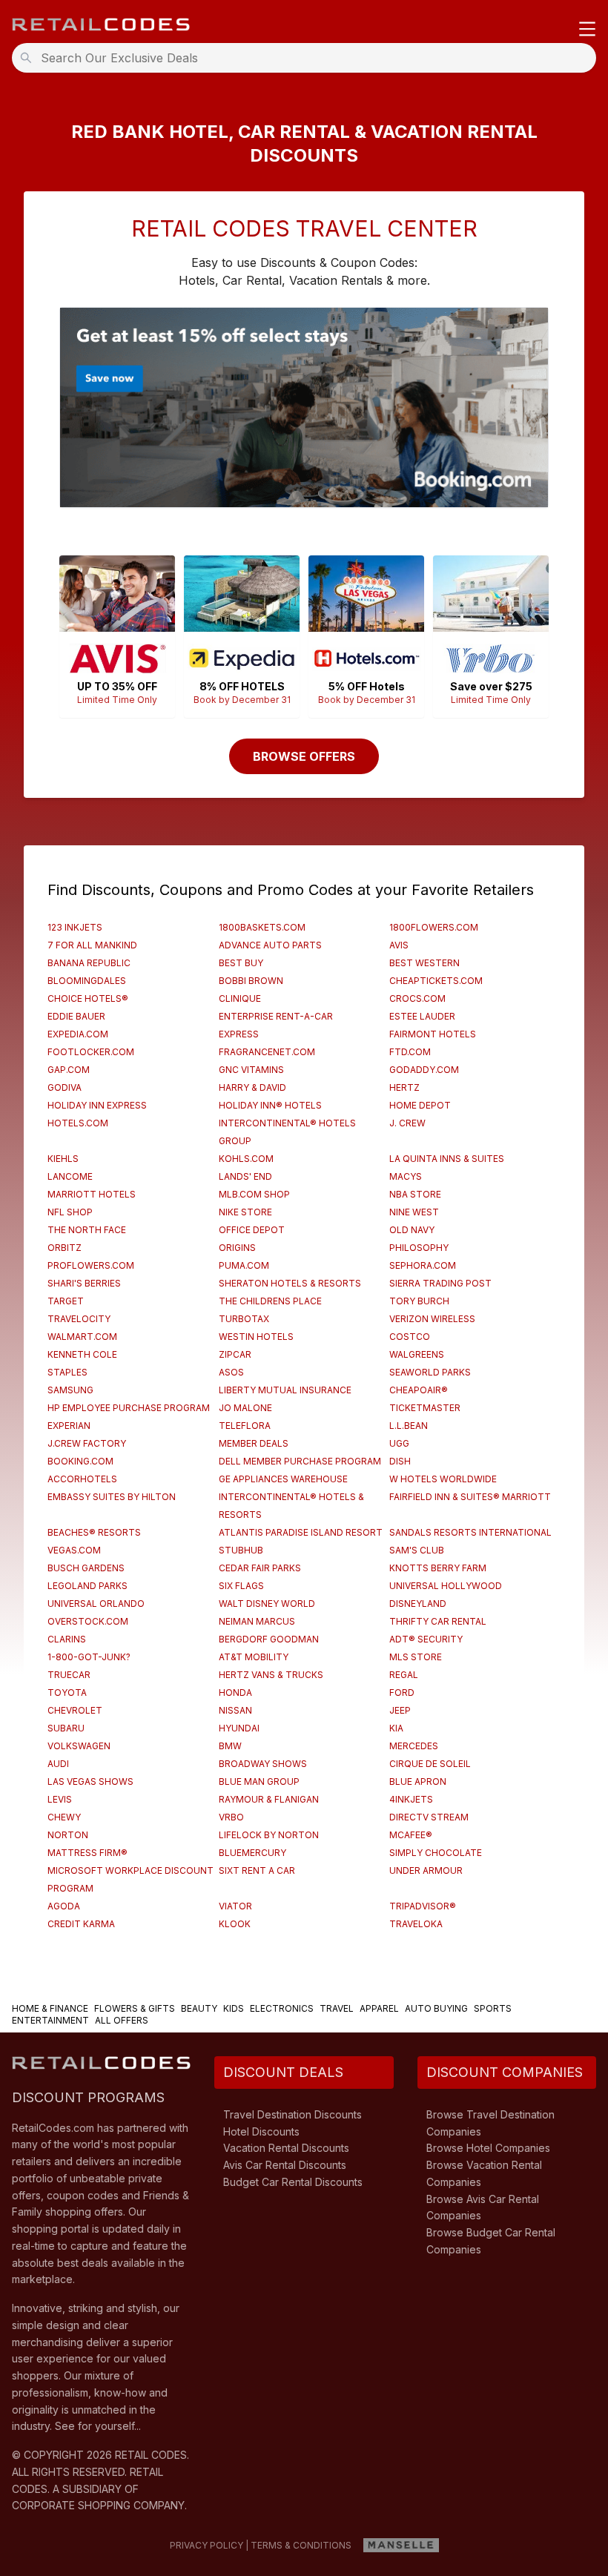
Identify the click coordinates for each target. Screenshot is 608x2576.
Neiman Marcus (257, 1621)
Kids (234, 2008)
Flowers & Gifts (135, 2008)
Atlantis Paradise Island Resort (301, 1532)
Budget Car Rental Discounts (293, 2182)
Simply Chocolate (436, 1853)
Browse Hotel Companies (488, 2148)
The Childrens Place (270, 1301)
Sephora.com (423, 1265)
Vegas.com (74, 1550)
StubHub (241, 1550)
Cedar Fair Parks (260, 1568)
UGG (399, 1443)
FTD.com (410, 1052)
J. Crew (407, 1123)
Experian (69, 1426)
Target (66, 1301)
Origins (237, 1248)
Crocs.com (417, 998)
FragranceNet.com (267, 1052)
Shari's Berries (84, 1283)
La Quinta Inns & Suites (447, 1159)
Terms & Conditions (301, 2545)
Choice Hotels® (88, 998)
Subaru (66, 1728)
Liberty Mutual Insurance (285, 1390)
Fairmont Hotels (433, 1034)
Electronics (282, 2008)
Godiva (65, 1087)
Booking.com (80, 1461)
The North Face (87, 1230)
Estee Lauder (422, 1016)
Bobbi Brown (251, 981)
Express (239, 1034)
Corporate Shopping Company (98, 2505)
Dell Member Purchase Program (300, 1461)
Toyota (67, 1692)
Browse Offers (304, 756)
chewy (64, 1817)
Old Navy (412, 1230)
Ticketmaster (425, 1408)
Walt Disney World (267, 1604)
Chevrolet (75, 1710)
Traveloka (416, 1924)
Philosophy (419, 1248)
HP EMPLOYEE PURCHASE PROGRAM (129, 1408)
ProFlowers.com (91, 1265)
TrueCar (69, 1675)
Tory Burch (419, 1301)
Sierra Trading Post (440, 1283)
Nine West (414, 1212)
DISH (400, 1461)
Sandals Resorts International (470, 1532)
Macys (406, 1176)
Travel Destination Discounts (293, 2114)
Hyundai (239, 1728)
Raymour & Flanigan (269, 1799)
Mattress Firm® (87, 1853)
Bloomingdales (87, 981)
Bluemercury (252, 1853)
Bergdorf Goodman (269, 1639)
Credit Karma (81, 1924)
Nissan (235, 1710)
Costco (410, 1337)
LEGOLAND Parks (87, 1586)
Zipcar (235, 1354)
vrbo (231, 1817)
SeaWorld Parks (430, 1372)
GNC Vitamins (251, 1070)
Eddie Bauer (76, 1016)
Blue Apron (418, 1781)
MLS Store (416, 1657)
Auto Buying (436, 2008)
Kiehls (63, 1159)
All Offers (122, 2020)
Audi (58, 1764)
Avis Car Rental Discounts (285, 2165)
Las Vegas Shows (90, 1781)
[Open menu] (587, 30)
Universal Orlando (96, 1604)
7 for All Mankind (92, 945)
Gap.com (69, 1070)
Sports (493, 2008)
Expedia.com (78, 1034)
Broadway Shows (263, 1764)
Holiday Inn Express (97, 1105)
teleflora (245, 1426)
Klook (235, 1924)
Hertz (404, 1087)
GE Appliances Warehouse (283, 1479)
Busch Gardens (86, 1568)
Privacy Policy (206, 2545)
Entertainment (50, 2020)
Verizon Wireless (432, 1319)
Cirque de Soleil (430, 1764)
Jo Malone (245, 1408)
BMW (230, 1746)
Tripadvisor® (423, 1906)
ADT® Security (426, 1639)
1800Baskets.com (262, 927)
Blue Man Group (259, 1781)
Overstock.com (88, 1621)
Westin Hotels (256, 1337)
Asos (231, 1372)
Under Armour (426, 1870)
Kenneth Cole (82, 1354)
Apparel (379, 2008)
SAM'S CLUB (417, 1550)
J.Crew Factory (87, 1443)
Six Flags (241, 1586)
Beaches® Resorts (94, 1532)
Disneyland (418, 1604)
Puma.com (244, 1265)
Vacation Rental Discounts (286, 2148)
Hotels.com (78, 1123)
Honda (235, 1692)
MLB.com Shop (254, 1194)
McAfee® (411, 1835)
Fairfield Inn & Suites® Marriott (470, 1497)
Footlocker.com (91, 1052)
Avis (399, 945)
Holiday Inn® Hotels (270, 1105)
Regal (404, 1675)
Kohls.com (246, 1159)
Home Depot (420, 1105)
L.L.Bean (409, 1426)
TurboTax (244, 1319)
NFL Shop (70, 1212)
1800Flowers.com (434, 927)
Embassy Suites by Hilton (112, 1497)
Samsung (70, 1390)
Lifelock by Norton (269, 1835)
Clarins (67, 1639)
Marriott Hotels (92, 1194)
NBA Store (415, 1194)
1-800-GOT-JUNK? (89, 1657)
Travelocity (79, 1319)
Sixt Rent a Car (257, 1870)
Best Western (424, 963)
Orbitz (65, 1248)
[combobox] (308, 58)
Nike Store (245, 1212)
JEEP (400, 1710)
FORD (402, 1692)
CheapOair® (419, 1390)
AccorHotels (82, 1479)
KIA (396, 1728)
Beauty (199, 2008)
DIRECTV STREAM (429, 1817)
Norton (68, 1835)
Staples (67, 1372)
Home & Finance (50, 2008)
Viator (235, 1906)
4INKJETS (411, 1799)
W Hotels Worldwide (443, 1479)
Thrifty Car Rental (438, 1621)
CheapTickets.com (436, 981)
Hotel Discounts (261, 2131)
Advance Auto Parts (270, 945)
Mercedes (414, 1746)
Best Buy (241, 963)
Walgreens (417, 1354)
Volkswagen (79, 1746)
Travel (337, 2008)
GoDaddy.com (424, 1070)
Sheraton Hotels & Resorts (290, 1283)
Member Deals (254, 1443)
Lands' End (245, 1176)
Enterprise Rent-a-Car (276, 1016)
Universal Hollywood (446, 1586)
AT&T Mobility (254, 1657)
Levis (60, 1799)
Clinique (240, 998)
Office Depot (252, 1230)
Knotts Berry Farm (438, 1568)
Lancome (70, 1176)
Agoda (64, 1906)
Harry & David (252, 1087)
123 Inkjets (75, 927)
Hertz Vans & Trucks (271, 1675)
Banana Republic (89, 963)
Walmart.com (82, 1337)
